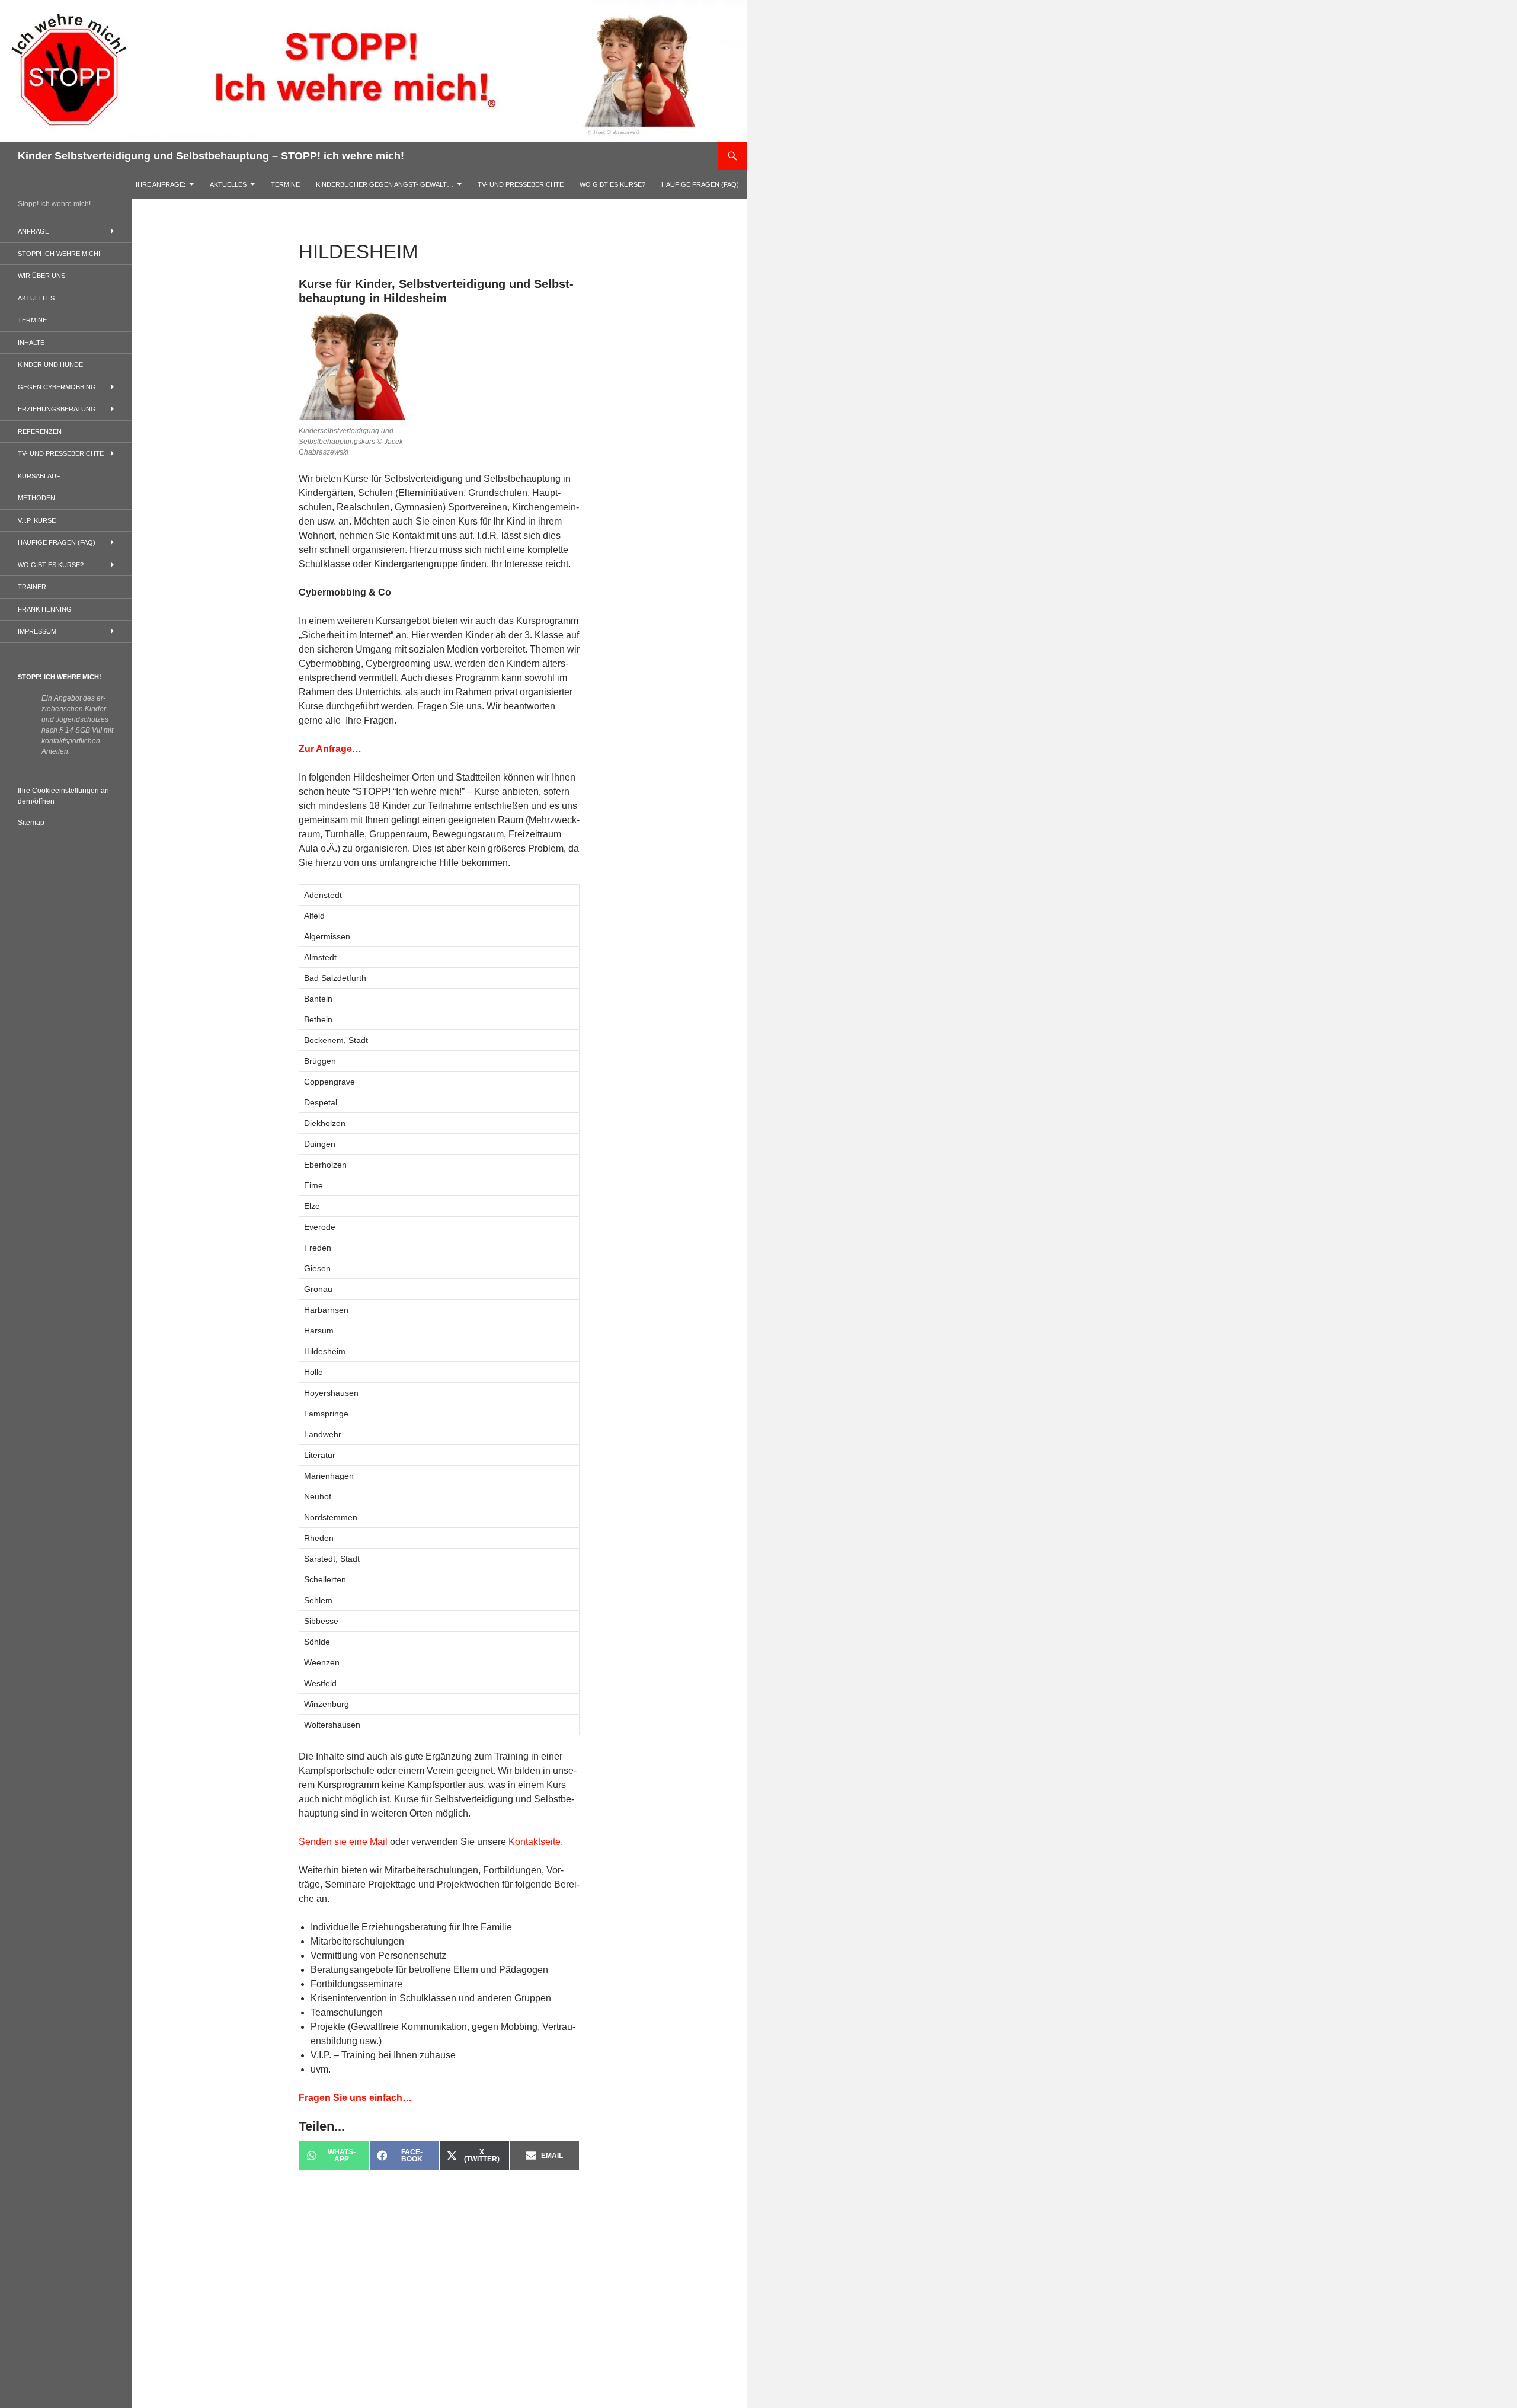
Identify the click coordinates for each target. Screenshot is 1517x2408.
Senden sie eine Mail (344, 1842)
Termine (285, 184)
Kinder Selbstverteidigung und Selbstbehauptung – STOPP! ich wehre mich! (211, 156)
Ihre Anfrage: (161, 184)
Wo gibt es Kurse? (612, 184)
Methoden (36, 498)
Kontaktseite (535, 1842)
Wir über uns (41, 276)
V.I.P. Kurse (37, 520)
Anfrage (33, 231)
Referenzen (40, 431)
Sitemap (31, 823)
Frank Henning (45, 609)
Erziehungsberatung (57, 409)
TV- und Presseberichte (521, 184)
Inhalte (31, 343)
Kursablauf (39, 476)
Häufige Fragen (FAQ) (700, 184)
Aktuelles (228, 184)
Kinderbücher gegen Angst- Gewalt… (385, 184)
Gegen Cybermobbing (57, 387)
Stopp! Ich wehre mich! (59, 254)
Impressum (37, 631)
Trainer (32, 587)
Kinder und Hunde (50, 364)
